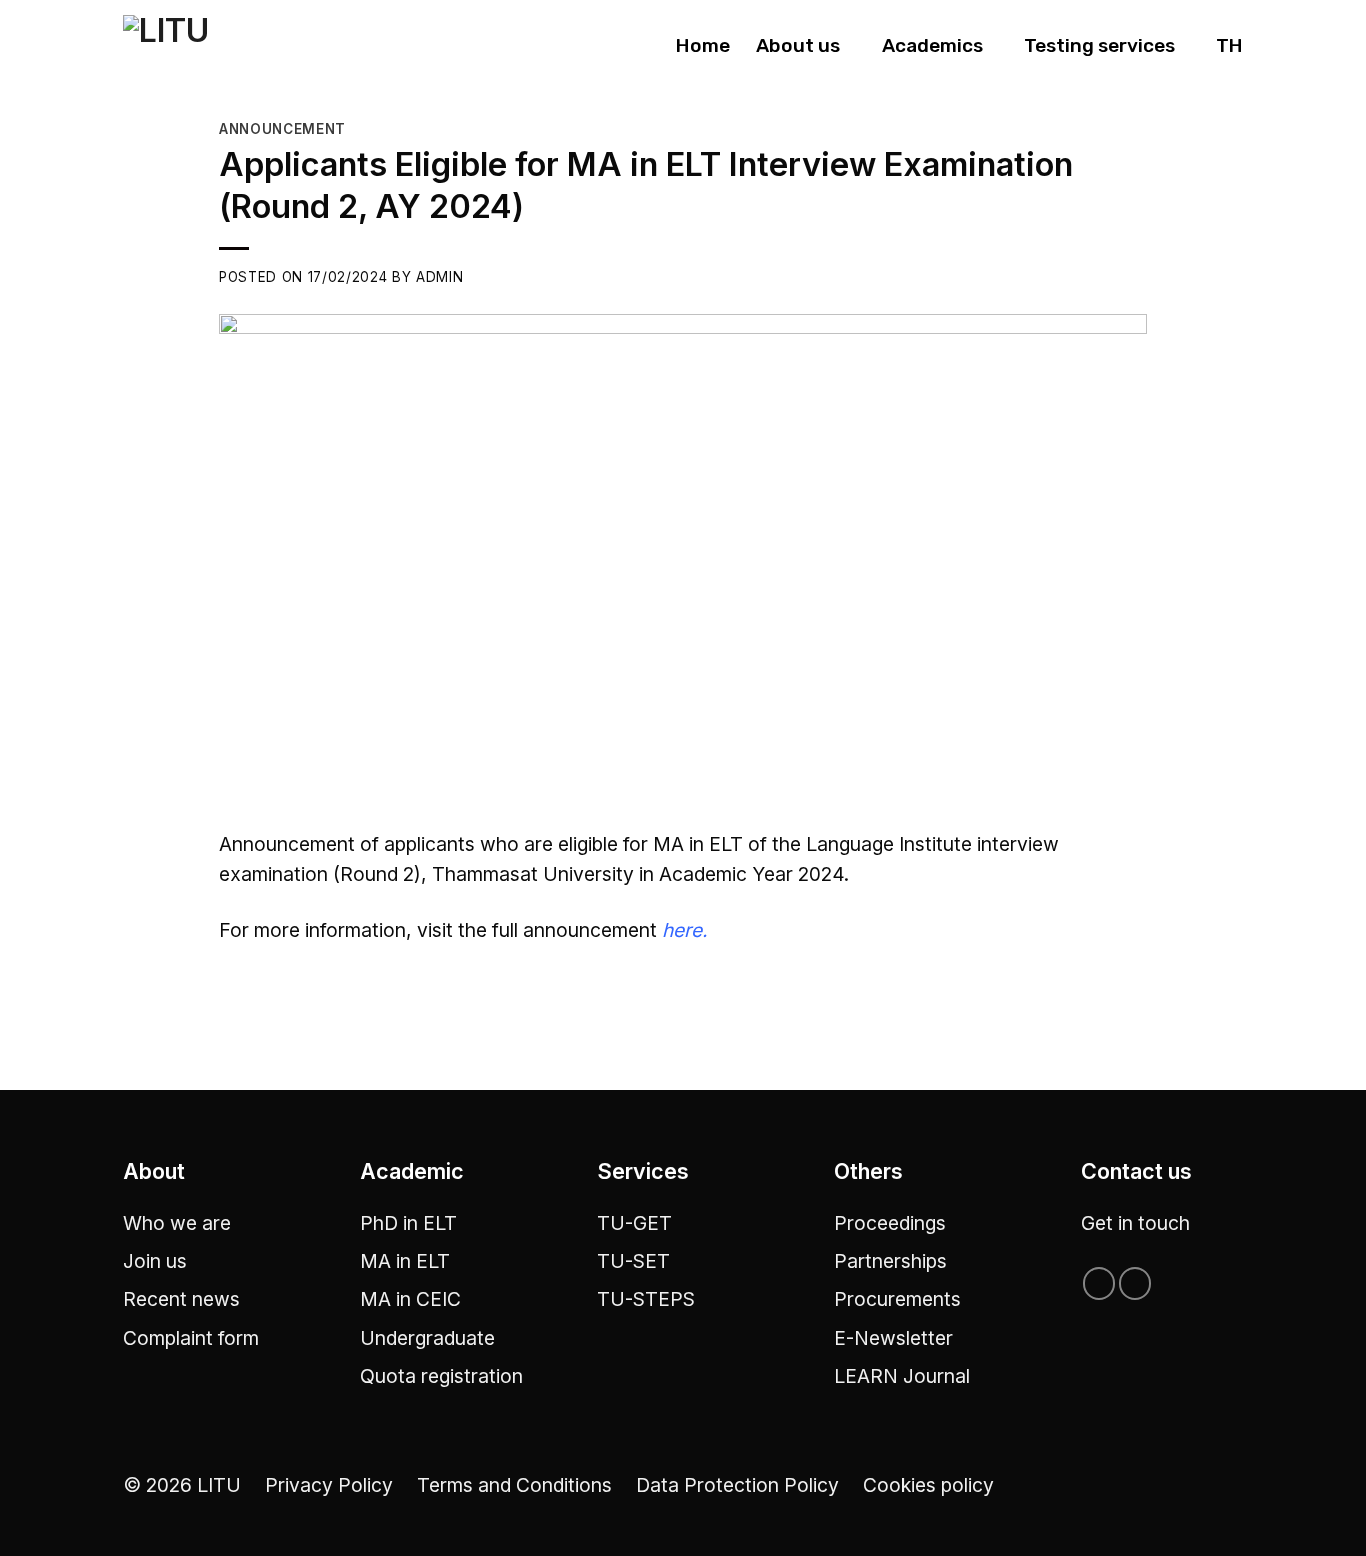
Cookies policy (928, 1485)
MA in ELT (405, 1261)
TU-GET (634, 1223)
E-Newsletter (893, 1338)
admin (439, 277)
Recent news (181, 1299)
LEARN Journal (902, 1376)
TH (1229, 45)
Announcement (282, 129)
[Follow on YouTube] (1135, 1283)
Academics (932, 45)
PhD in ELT (408, 1223)
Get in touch (1135, 1223)
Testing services (1099, 45)
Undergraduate (427, 1338)
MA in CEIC (410, 1299)
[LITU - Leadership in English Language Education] (209, 46)
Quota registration (441, 1376)
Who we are (177, 1223)
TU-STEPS (646, 1299)
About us (798, 45)
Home (703, 45)
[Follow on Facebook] (1099, 1283)
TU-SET (633, 1261)
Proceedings (890, 1223)
